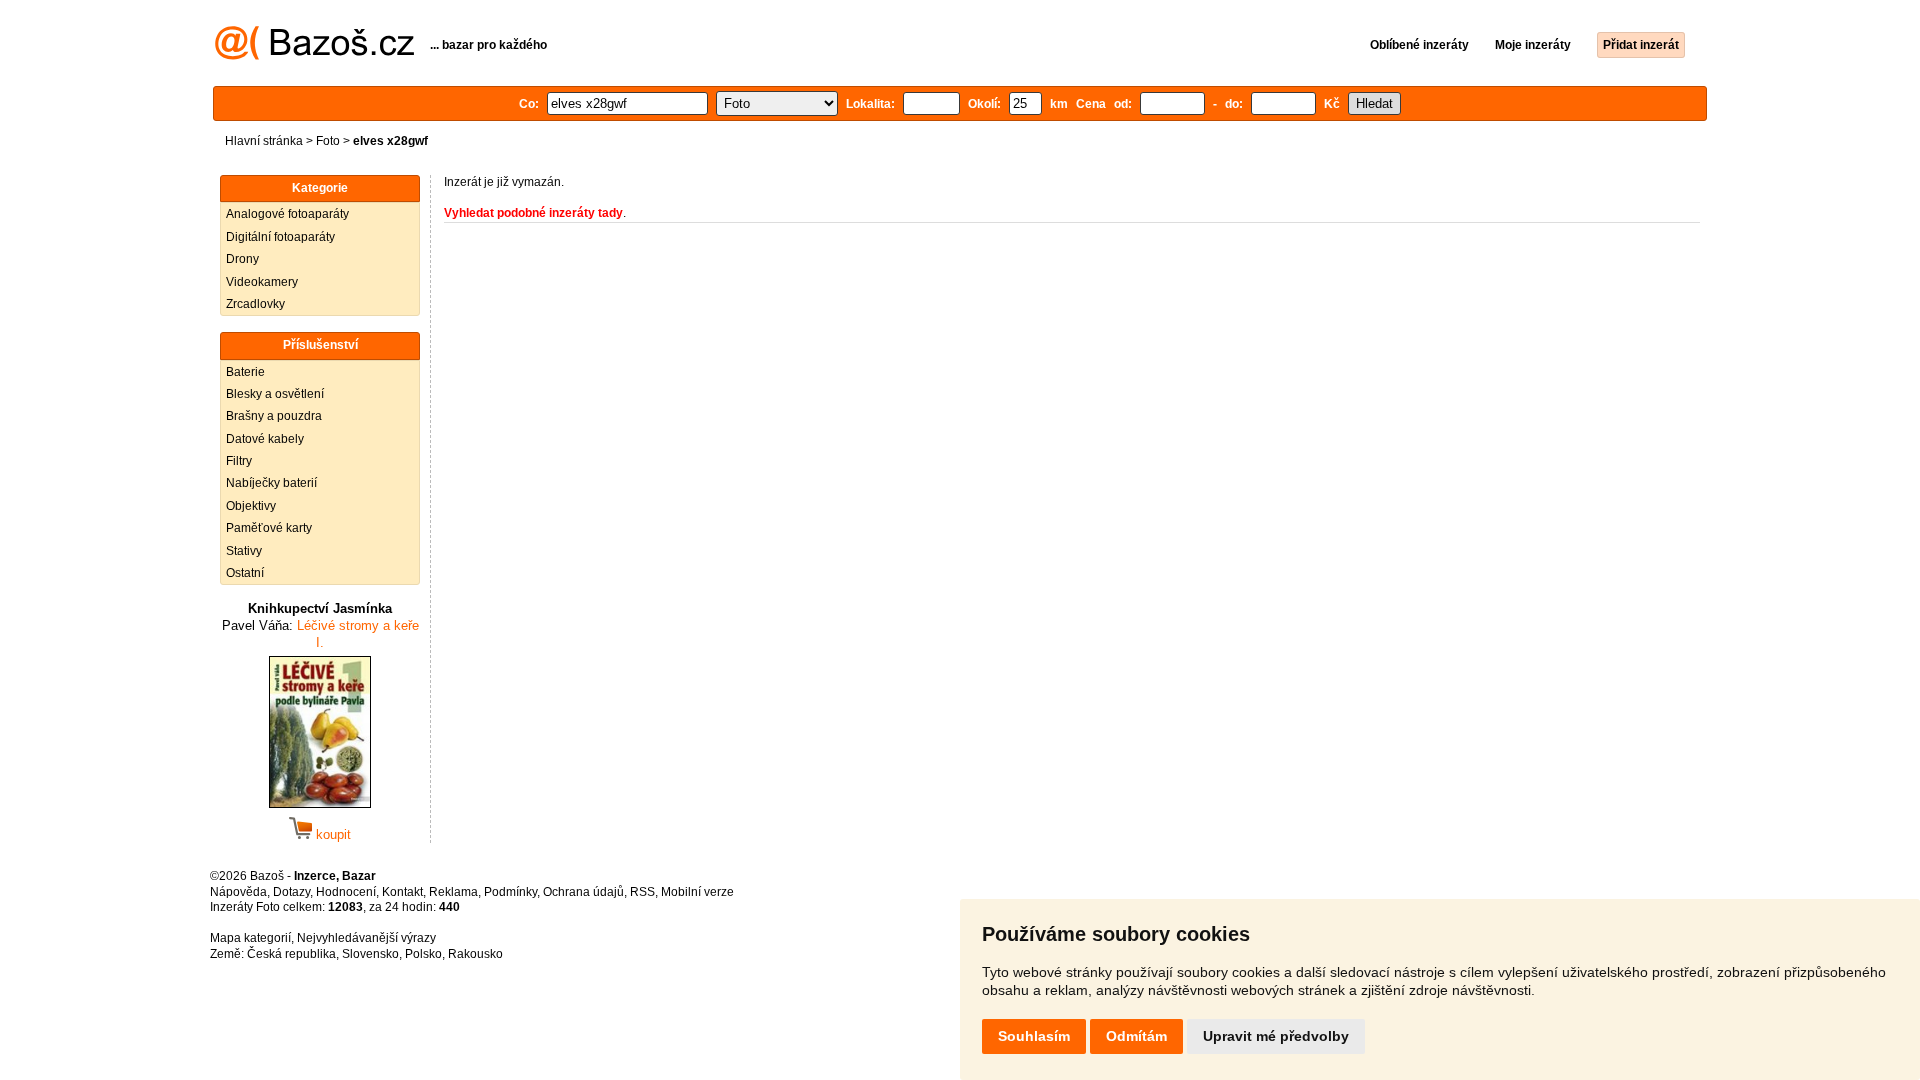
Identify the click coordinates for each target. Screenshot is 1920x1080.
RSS (642, 892)
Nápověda (238, 892)
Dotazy (291, 892)
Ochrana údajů (583, 892)
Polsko (423, 954)
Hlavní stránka (264, 141)
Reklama (453, 892)
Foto (328, 141)
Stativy (244, 551)
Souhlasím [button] (1034, 1036)
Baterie (245, 372)
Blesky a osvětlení (275, 394)
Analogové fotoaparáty (287, 214)
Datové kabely (265, 439)
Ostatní (245, 573)
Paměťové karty (269, 528)
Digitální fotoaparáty (280, 237)
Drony (242, 259)
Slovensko (370, 954)
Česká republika (291, 954)
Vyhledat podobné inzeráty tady (533, 213)
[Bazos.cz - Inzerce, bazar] (314, 56)
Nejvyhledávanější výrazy (366, 938)
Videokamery (262, 282)
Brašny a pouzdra (274, 416)
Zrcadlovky (255, 304)
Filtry (239, 461)
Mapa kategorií (250, 938)
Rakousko (475, 954)
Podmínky (510, 892)
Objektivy (251, 506)
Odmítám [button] (1136, 1036)
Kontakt (402, 892)
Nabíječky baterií (271, 483)
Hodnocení (346, 892)
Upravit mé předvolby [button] (1276, 1036)
